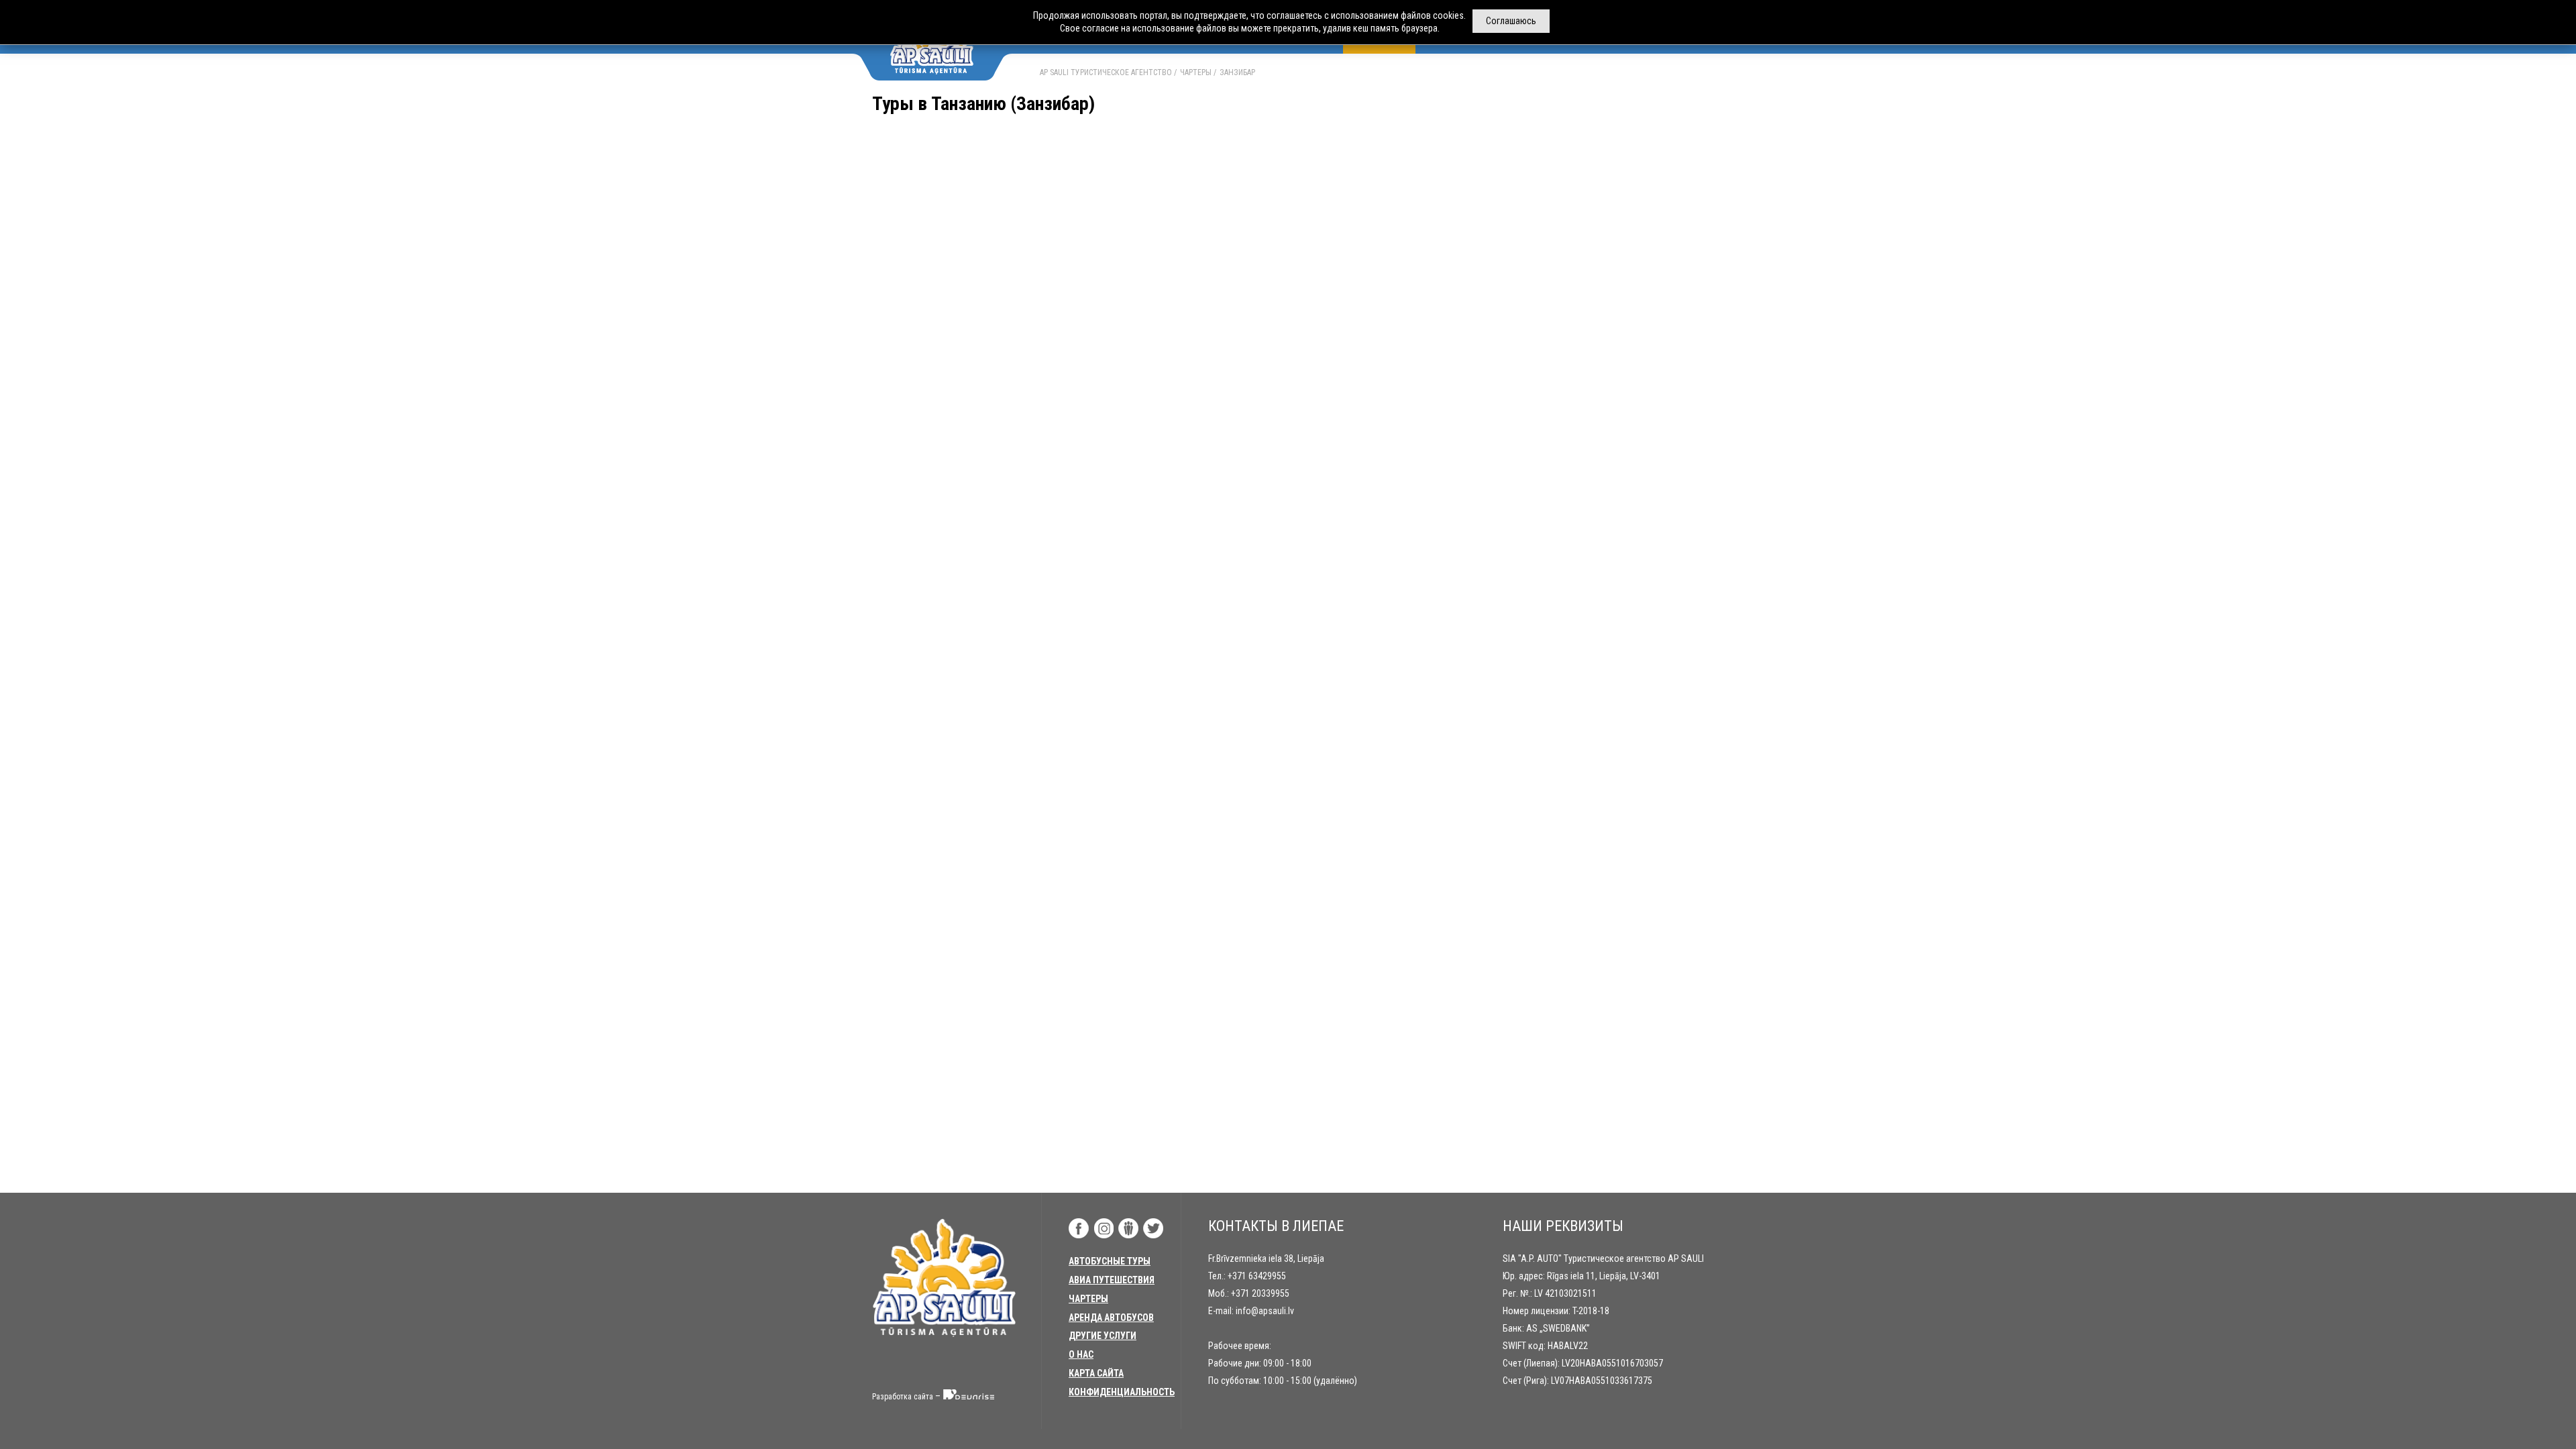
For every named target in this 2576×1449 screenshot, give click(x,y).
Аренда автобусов (1111, 1318)
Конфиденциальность (1122, 1392)
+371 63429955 (1257, 1276)
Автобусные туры (1110, 1261)
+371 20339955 (1260, 1293)
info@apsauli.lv (1265, 1311)
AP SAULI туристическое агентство (1106, 72)
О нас (1081, 1354)
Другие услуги (1103, 1336)
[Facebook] (1079, 1228)
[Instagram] (1104, 1228)
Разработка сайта (903, 1397)
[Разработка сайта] (969, 1397)
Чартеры (1196, 72)
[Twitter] (1153, 1228)
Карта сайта (1096, 1373)
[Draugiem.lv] (1128, 1228)
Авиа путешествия (1112, 1280)
